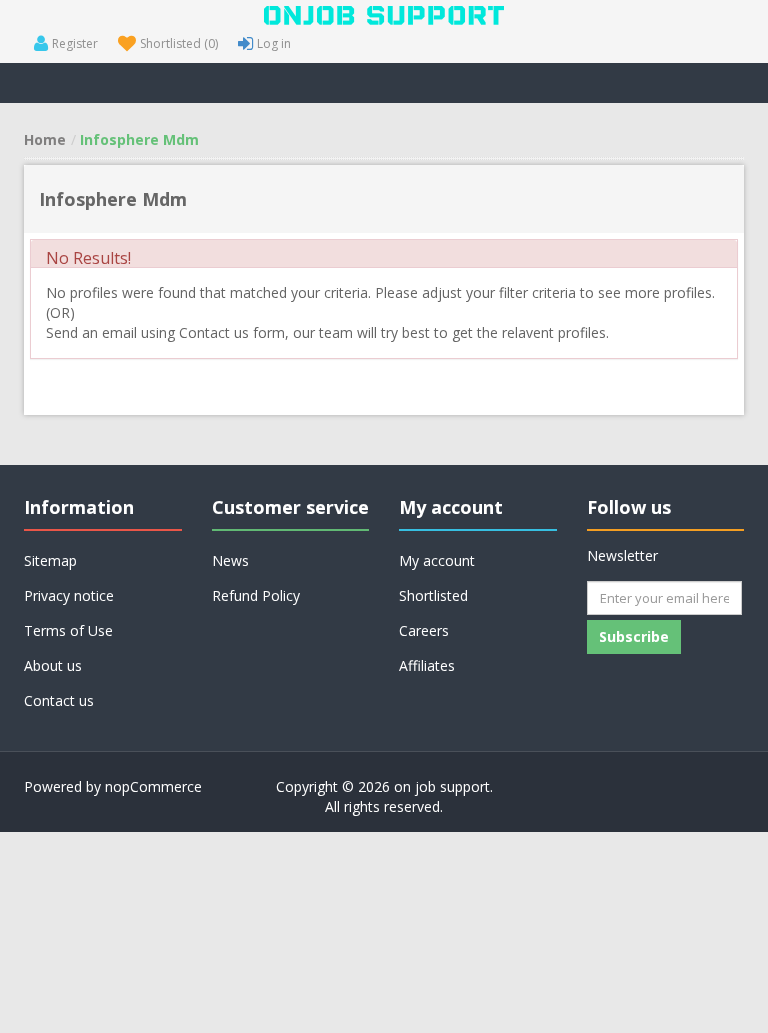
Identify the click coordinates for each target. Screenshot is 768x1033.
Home (45, 139)
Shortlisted (433, 595)
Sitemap (50, 560)
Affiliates (427, 665)
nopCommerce (153, 786)
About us (53, 665)
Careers (424, 630)
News (230, 560)
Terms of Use (68, 630)
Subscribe (634, 636)
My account (437, 560)
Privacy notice (69, 595)
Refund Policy (256, 595)
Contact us (59, 700)
